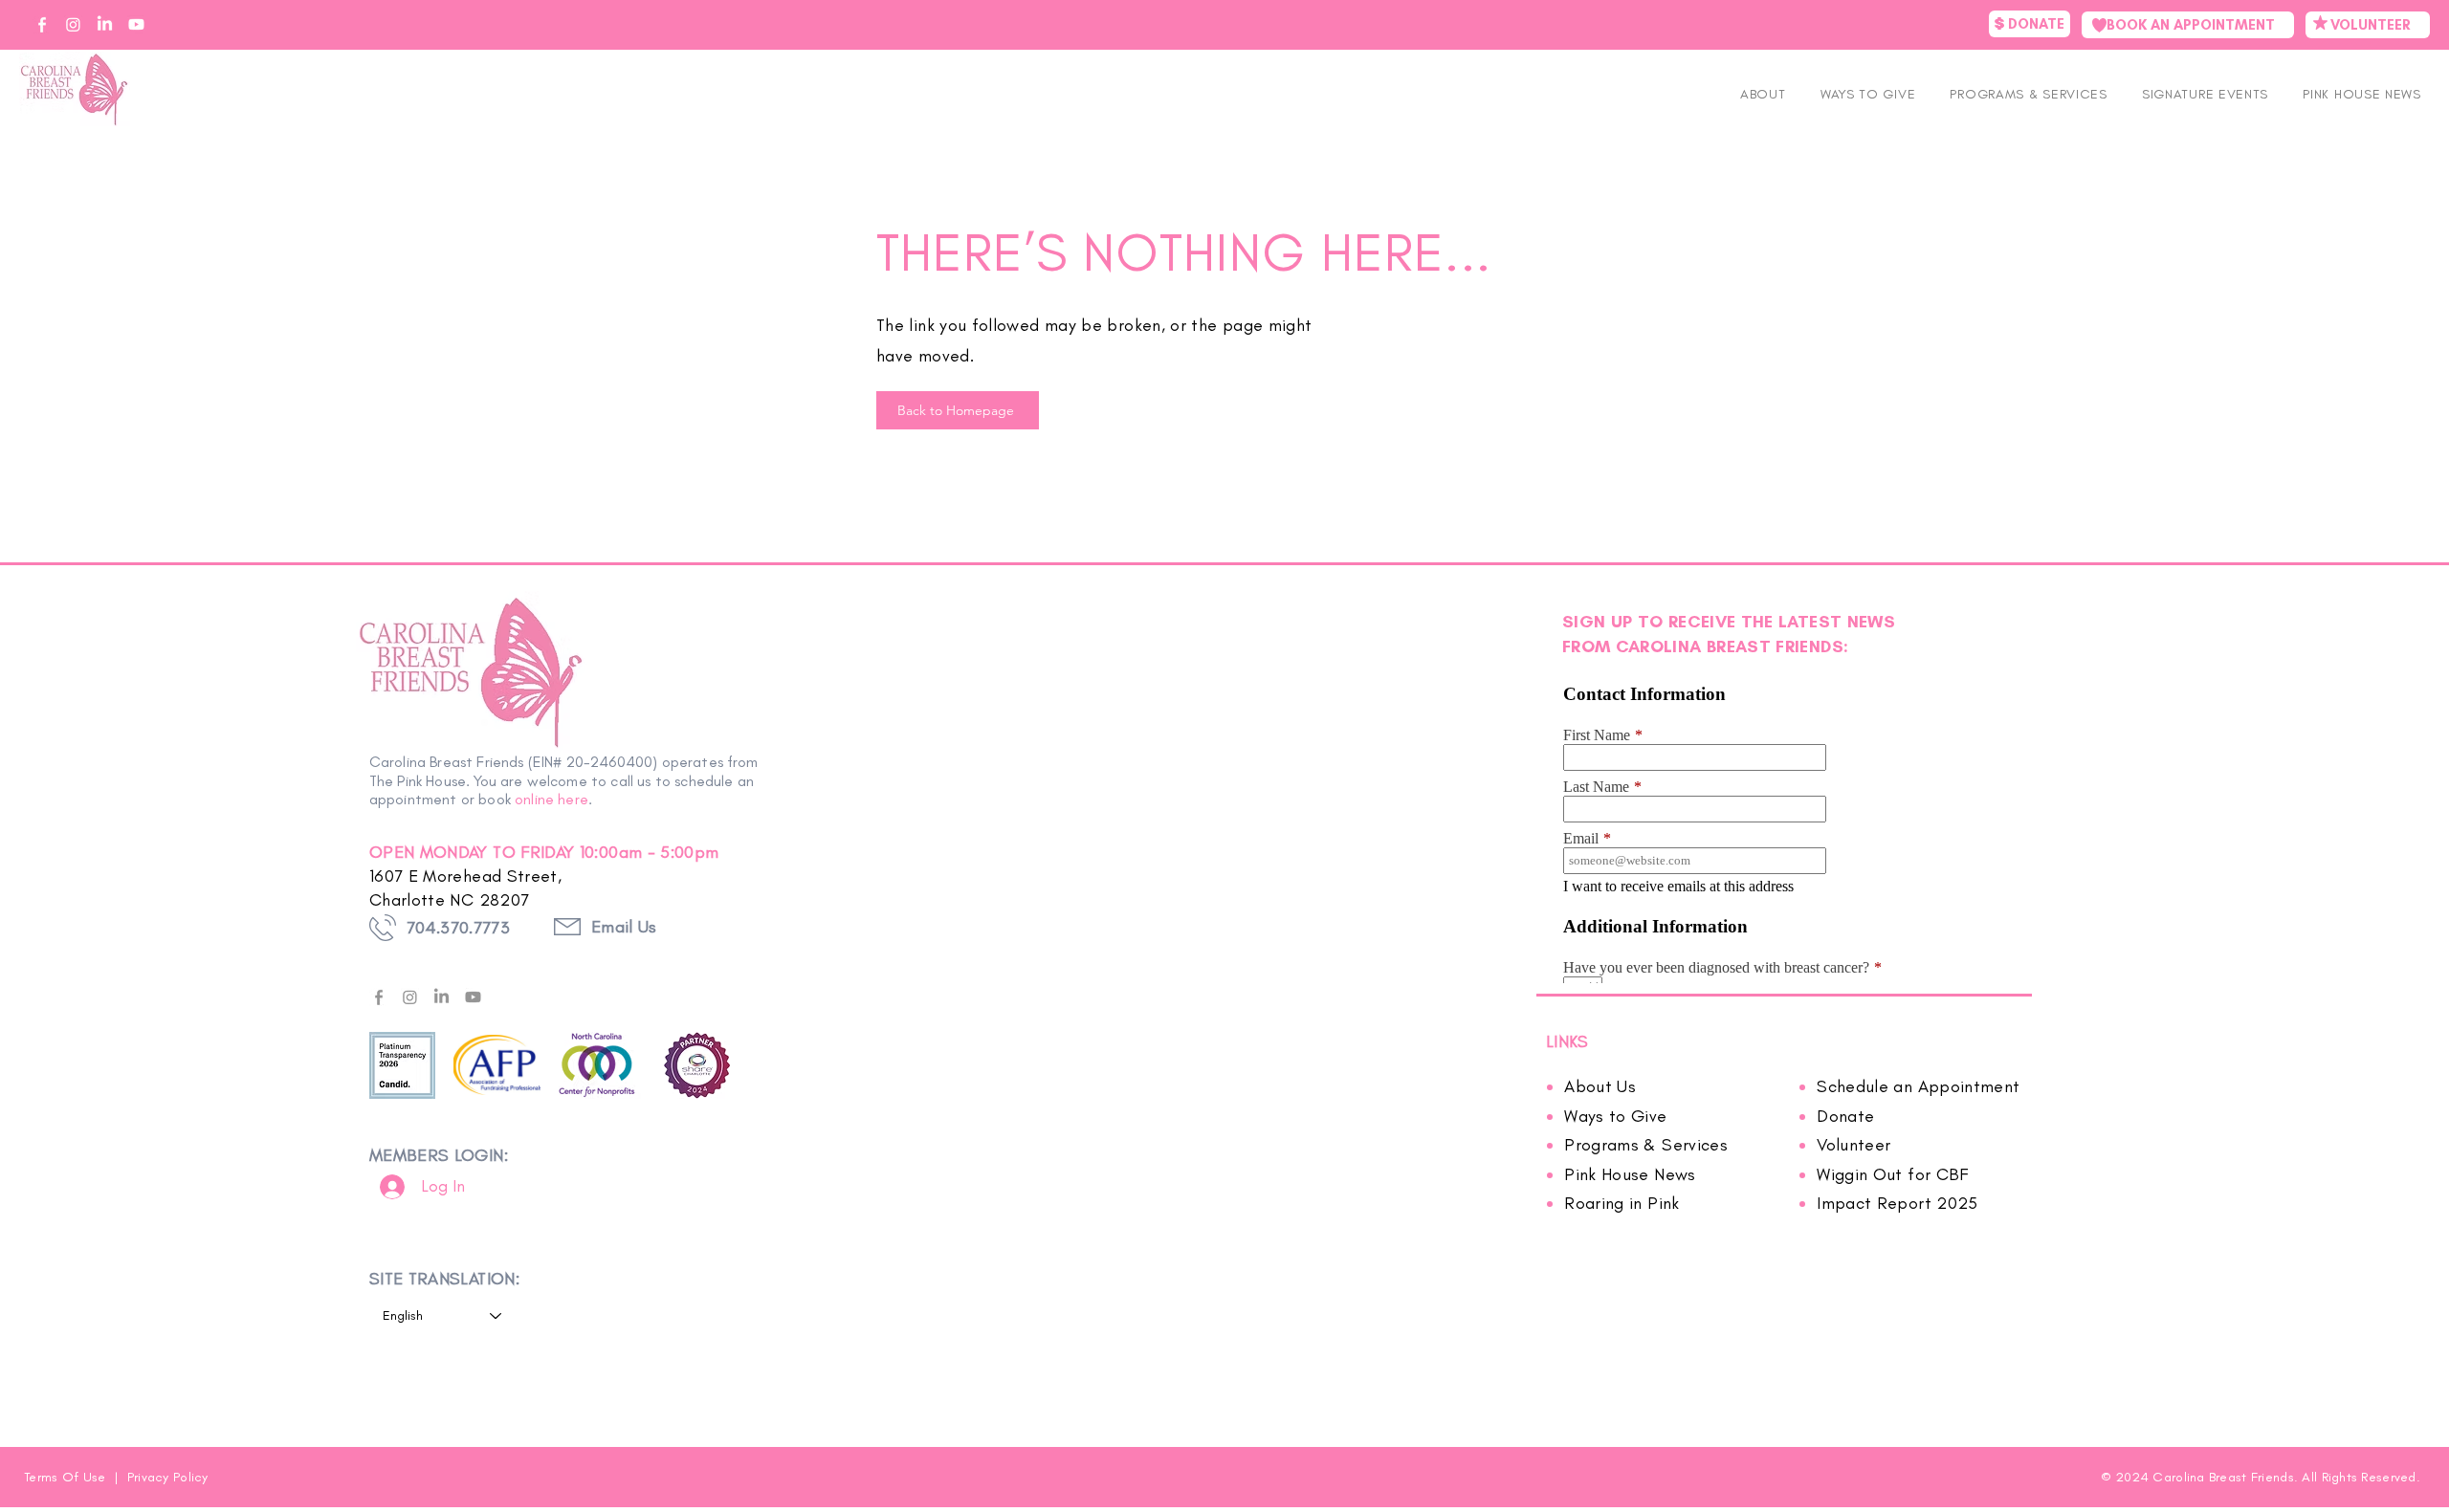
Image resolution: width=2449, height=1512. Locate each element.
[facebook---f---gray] (378, 997)
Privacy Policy (168, 1477)
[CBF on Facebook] (42, 24)
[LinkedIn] (441, 997)
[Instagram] (410, 997)
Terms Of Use (67, 1477)
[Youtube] (473, 997)
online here (552, 799)
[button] (2205, 94)
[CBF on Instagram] (73, 24)
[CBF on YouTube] (136, 24)
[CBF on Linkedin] (105, 24)
